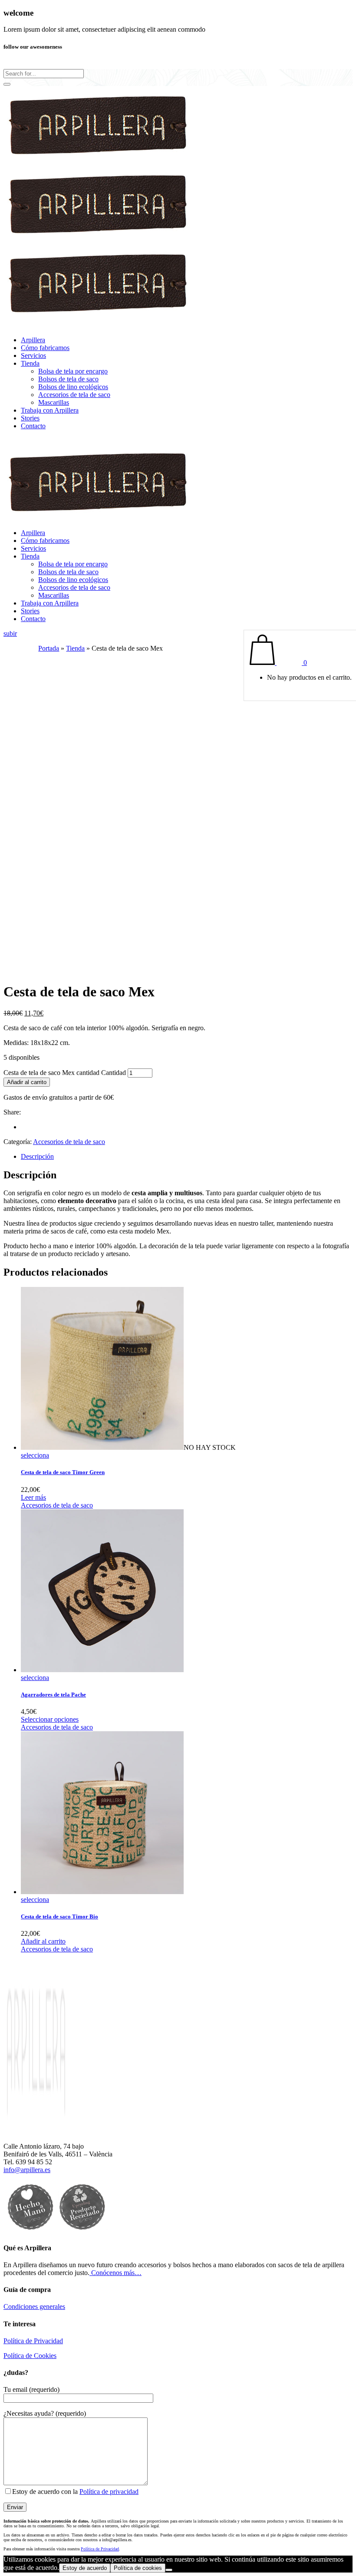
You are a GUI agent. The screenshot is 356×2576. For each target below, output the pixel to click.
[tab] (187, 1157)
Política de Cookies (30, 2356)
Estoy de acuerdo (85, 2568)
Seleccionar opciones (50, 1719)
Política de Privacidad (33, 2341)
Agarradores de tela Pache (53, 1695)
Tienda (75, 648)
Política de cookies (138, 2568)
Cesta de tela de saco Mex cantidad (51, 1073)
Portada (49, 648)
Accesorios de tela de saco (69, 1142)
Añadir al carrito (27, 1082)
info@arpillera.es (27, 2170)
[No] (169, 2570)
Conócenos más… (115, 2273)
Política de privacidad (109, 2492)
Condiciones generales (34, 2306)
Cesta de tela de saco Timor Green (63, 1472)
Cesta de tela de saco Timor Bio (59, 1916)
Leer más (33, 1497)
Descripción (37, 1156)
